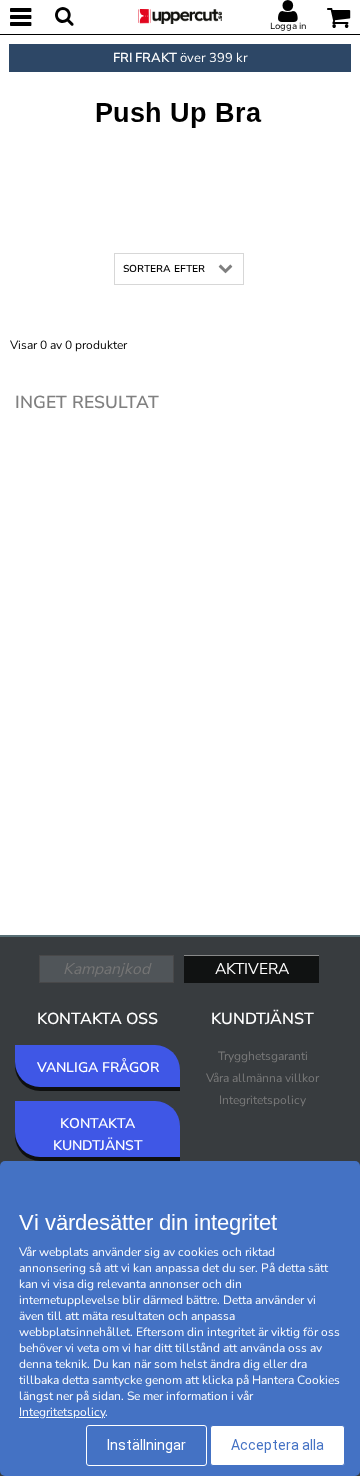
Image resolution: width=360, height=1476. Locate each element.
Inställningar (146, 1445)
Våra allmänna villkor (262, 1078)
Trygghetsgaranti (263, 1056)
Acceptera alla (277, 1445)
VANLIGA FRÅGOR (98, 1067)
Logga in (288, 26)
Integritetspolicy (262, 1100)
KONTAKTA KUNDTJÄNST (98, 1134)
